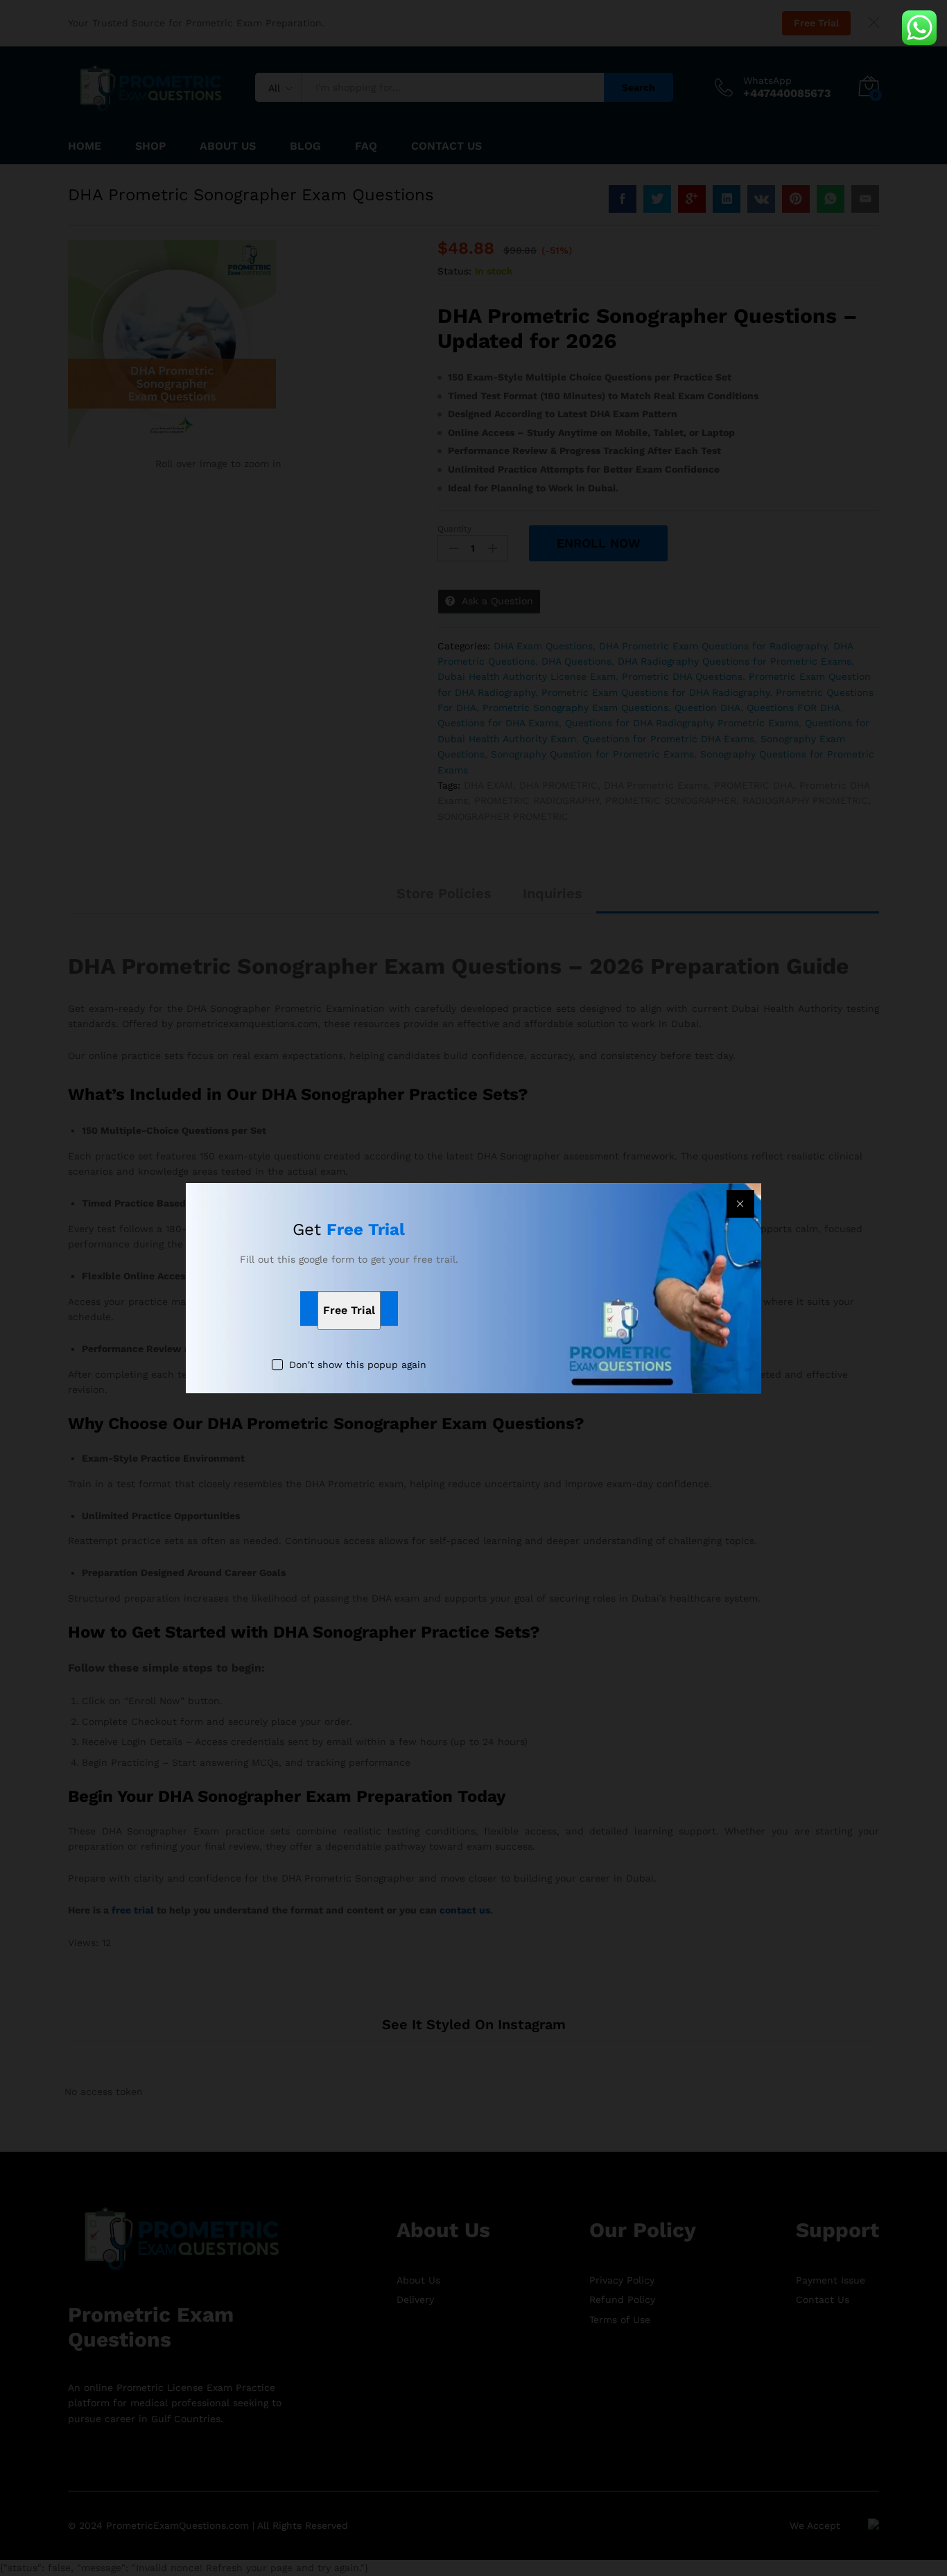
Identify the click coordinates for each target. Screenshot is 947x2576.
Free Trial (349, 1310)
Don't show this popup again (358, 1365)
